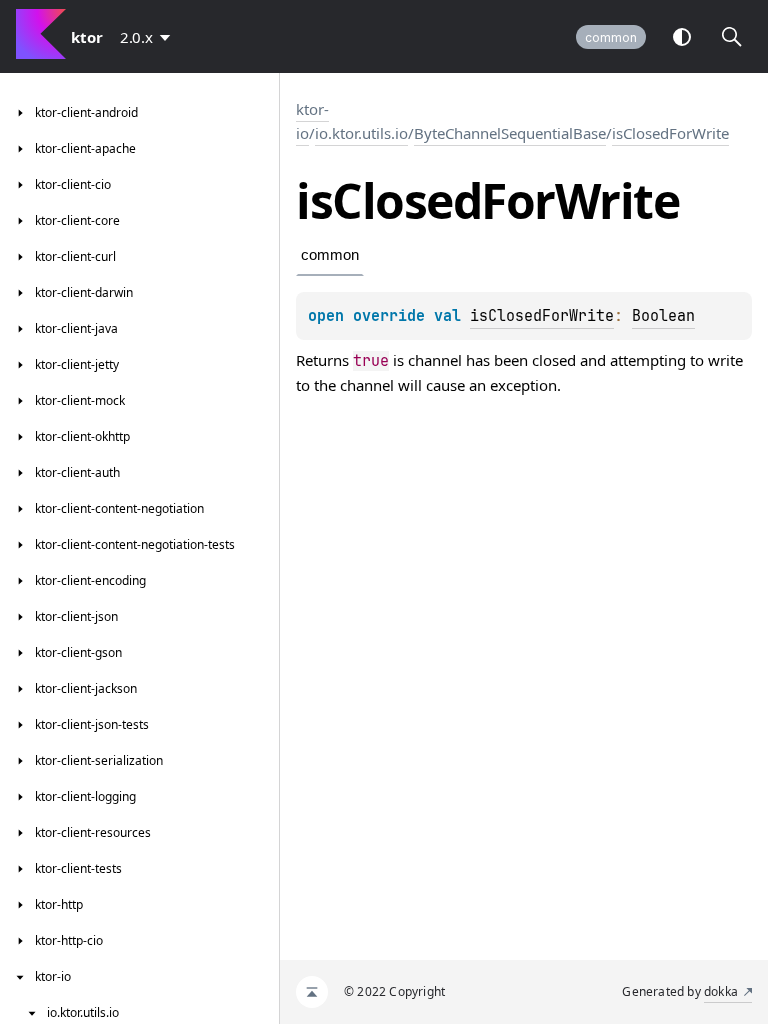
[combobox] (149, 37)
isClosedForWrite (670, 133)
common (611, 37)
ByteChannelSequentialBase (510, 133)
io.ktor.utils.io (361, 133)
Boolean (663, 316)
